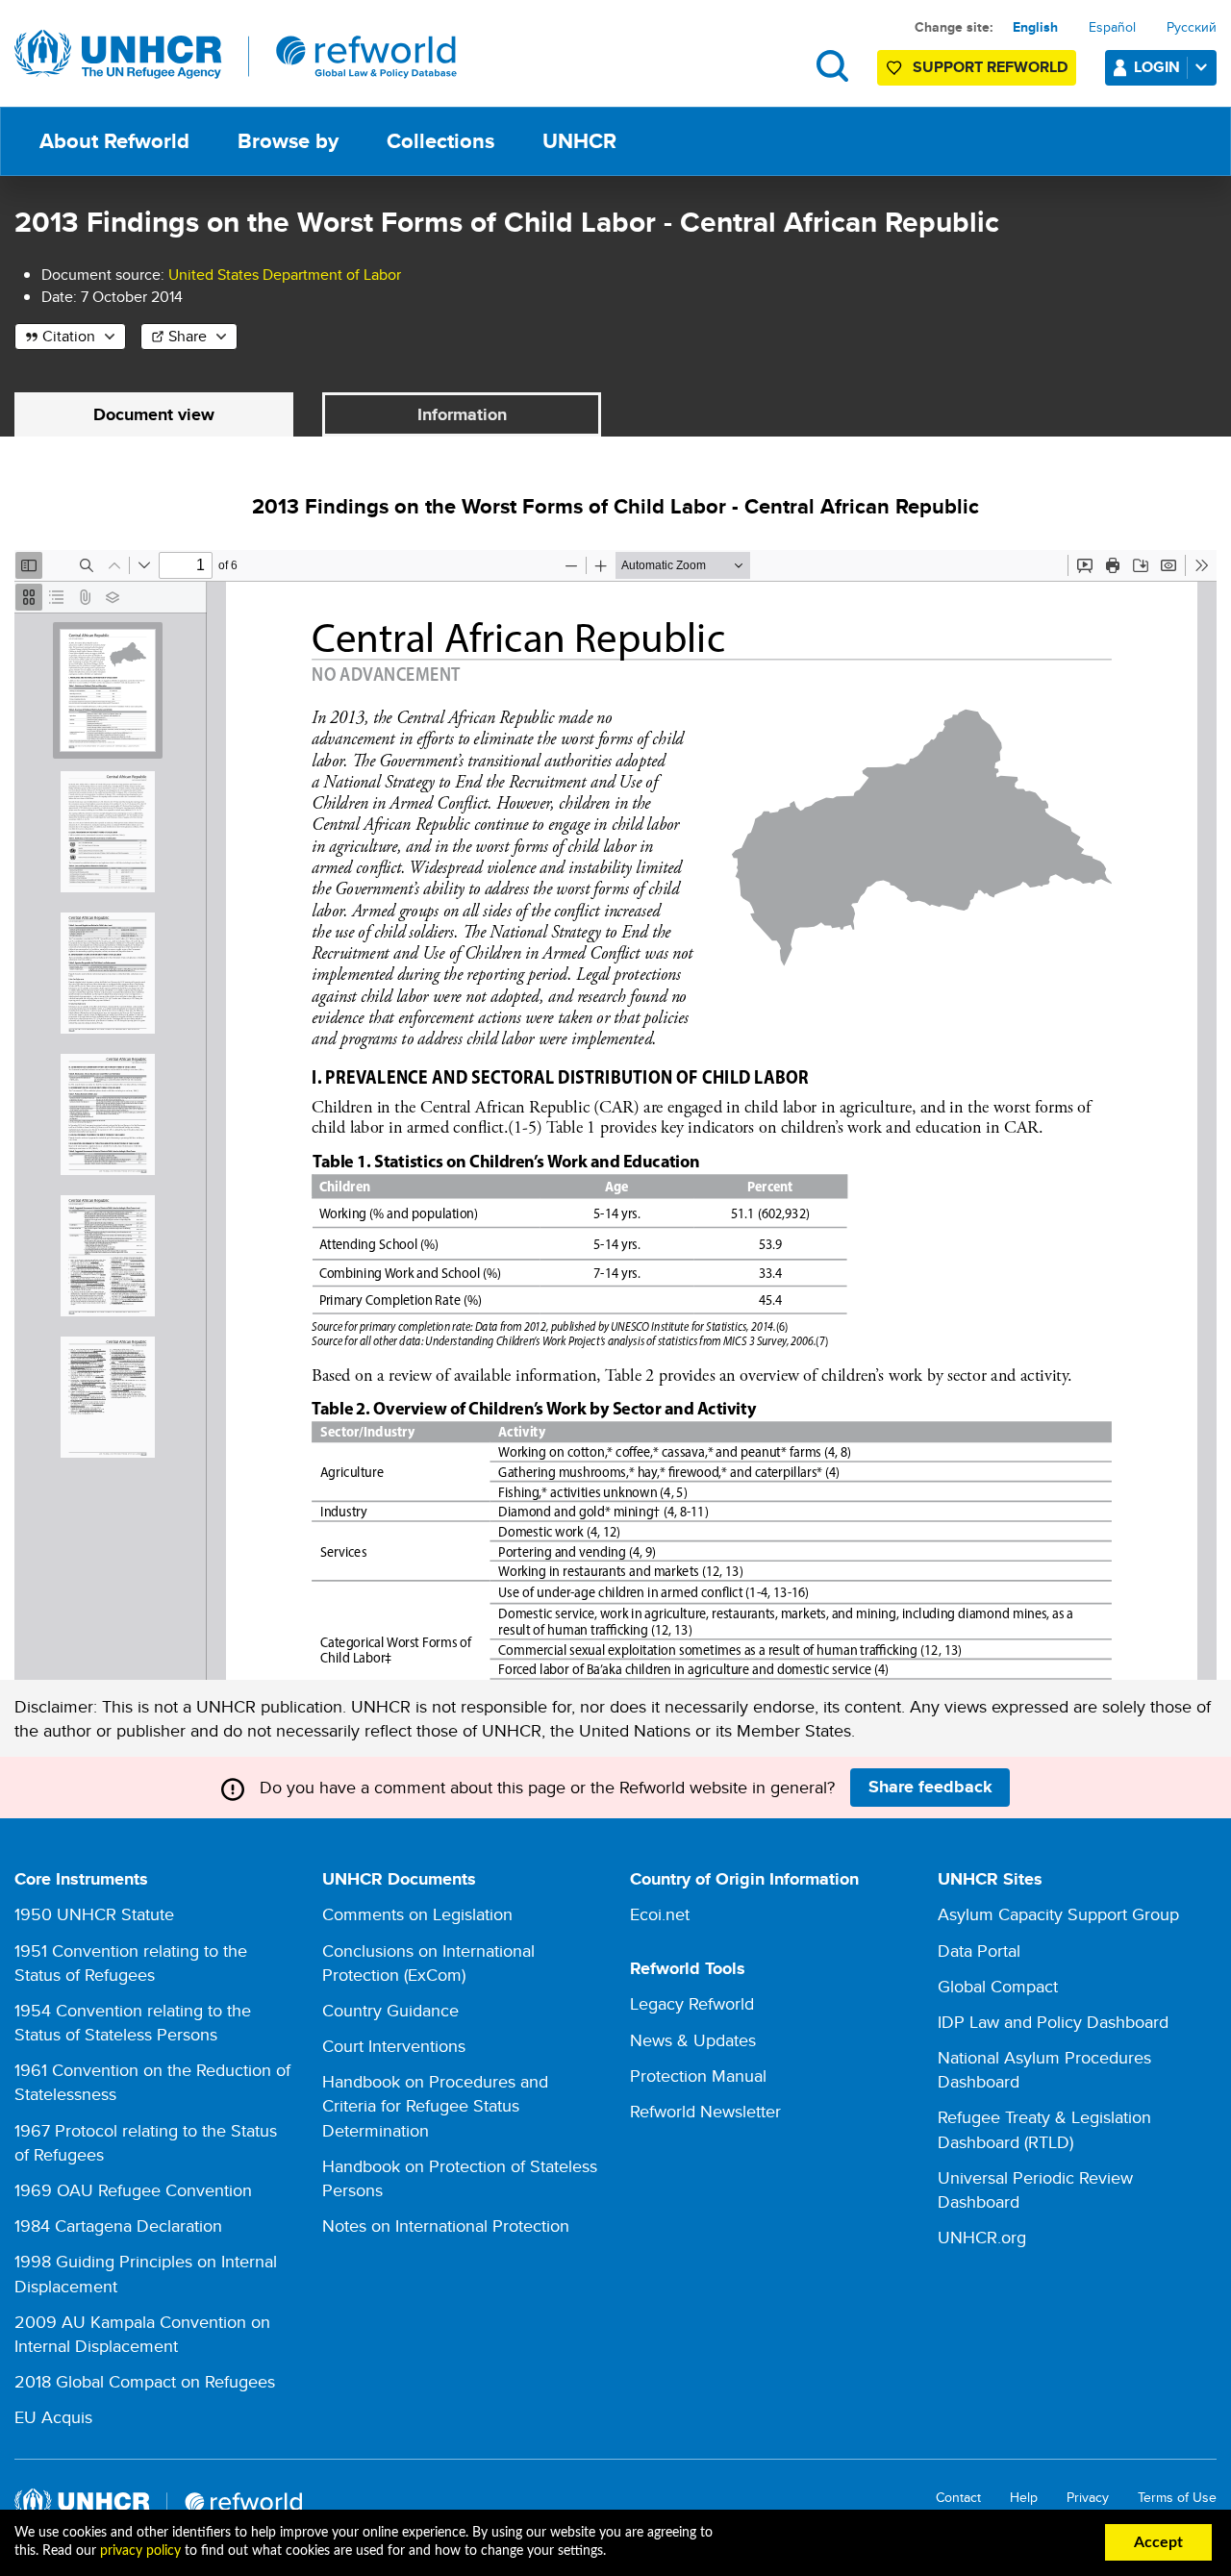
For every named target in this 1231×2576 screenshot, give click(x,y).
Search (832, 66)
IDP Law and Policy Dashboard (1053, 2022)
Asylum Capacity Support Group (1058, 1914)
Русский (1192, 27)
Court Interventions (394, 2046)
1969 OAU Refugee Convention (133, 2190)
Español (1112, 27)
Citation (69, 336)
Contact (958, 2498)
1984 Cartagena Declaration (118, 2226)
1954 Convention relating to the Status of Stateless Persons (133, 2022)
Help (1024, 2498)
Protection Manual (698, 2076)
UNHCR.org (982, 2237)
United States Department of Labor (285, 275)
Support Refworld (990, 67)
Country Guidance (390, 2010)
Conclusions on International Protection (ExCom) (428, 1963)
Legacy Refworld (692, 2003)
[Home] (236, 55)
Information (462, 414)
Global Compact (998, 1986)
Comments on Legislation (417, 1914)
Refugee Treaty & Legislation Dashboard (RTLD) (1044, 2129)
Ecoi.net (660, 1914)
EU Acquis (53, 2417)
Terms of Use (1177, 2498)
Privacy (1088, 2498)
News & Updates (693, 2040)
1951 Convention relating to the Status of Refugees (131, 1963)
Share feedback (930, 1787)
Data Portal (979, 1951)
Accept (1158, 2542)
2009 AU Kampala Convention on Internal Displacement (142, 2334)
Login (1157, 67)
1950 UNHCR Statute (94, 1914)
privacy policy (140, 2551)
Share (188, 336)
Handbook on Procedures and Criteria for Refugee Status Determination (435, 2105)
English (1035, 27)
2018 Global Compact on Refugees (145, 2381)
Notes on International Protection (446, 2226)
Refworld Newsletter (705, 2111)
